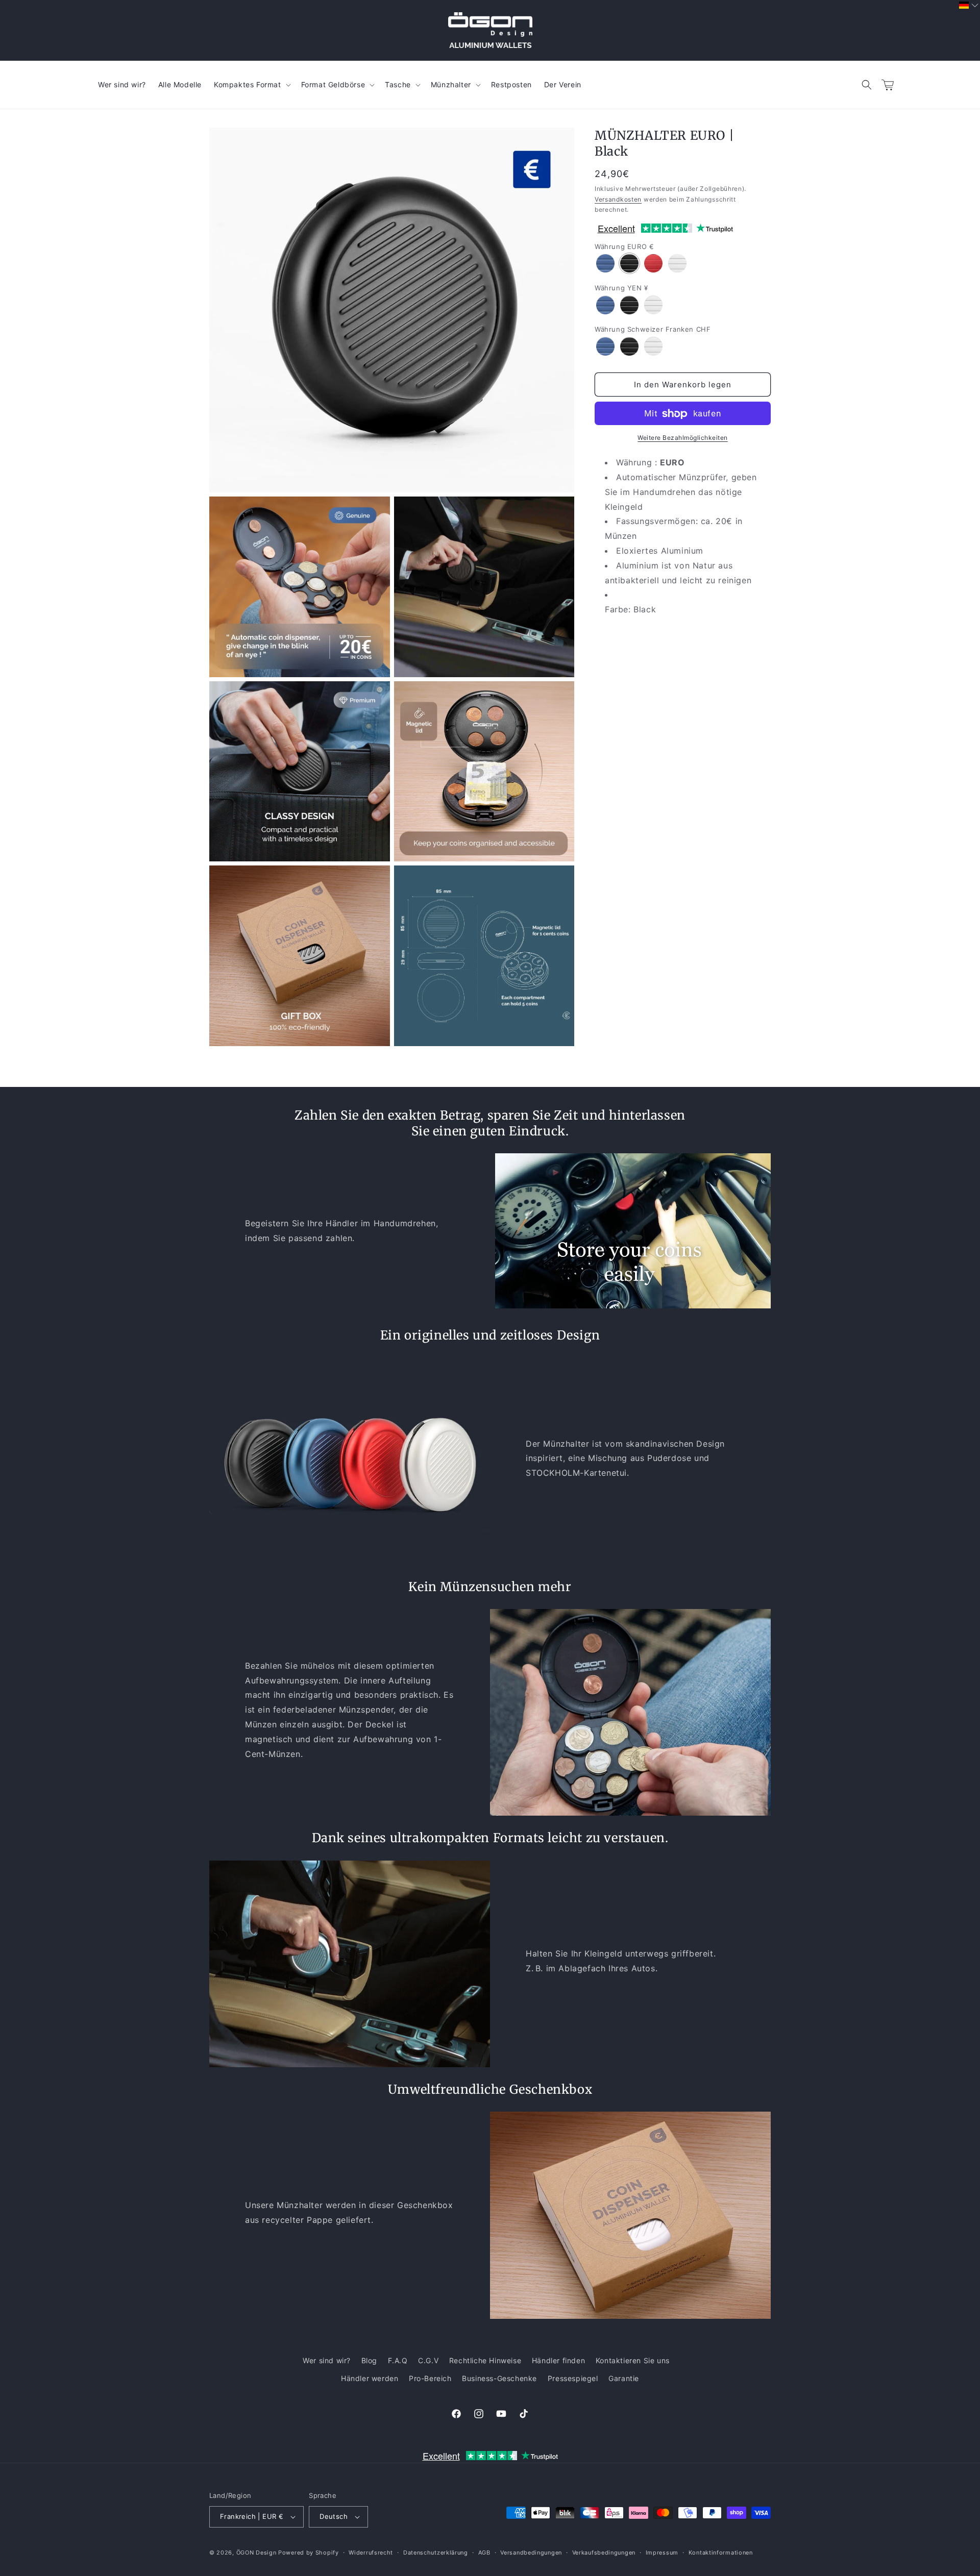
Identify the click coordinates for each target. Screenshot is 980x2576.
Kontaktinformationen (721, 2553)
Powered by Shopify (309, 2553)
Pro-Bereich (430, 2378)
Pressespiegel (573, 2378)
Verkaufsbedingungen (604, 2553)
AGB (484, 2553)
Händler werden (370, 2378)
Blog (369, 2360)
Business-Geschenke (499, 2378)
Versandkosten (618, 199)
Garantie (624, 2378)
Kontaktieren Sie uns (633, 2360)
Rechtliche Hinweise (485, 2360)
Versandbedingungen (531, 2553)
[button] (867, 85)
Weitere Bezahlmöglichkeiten (683, 438)
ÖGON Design (256, 2553)
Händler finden (558, 2360)
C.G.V (428, 2360)
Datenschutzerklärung (436, 2553)
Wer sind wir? (327, 2360)
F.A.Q (398, 2360)
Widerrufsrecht (371, 2553)
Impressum (662, 2553)
